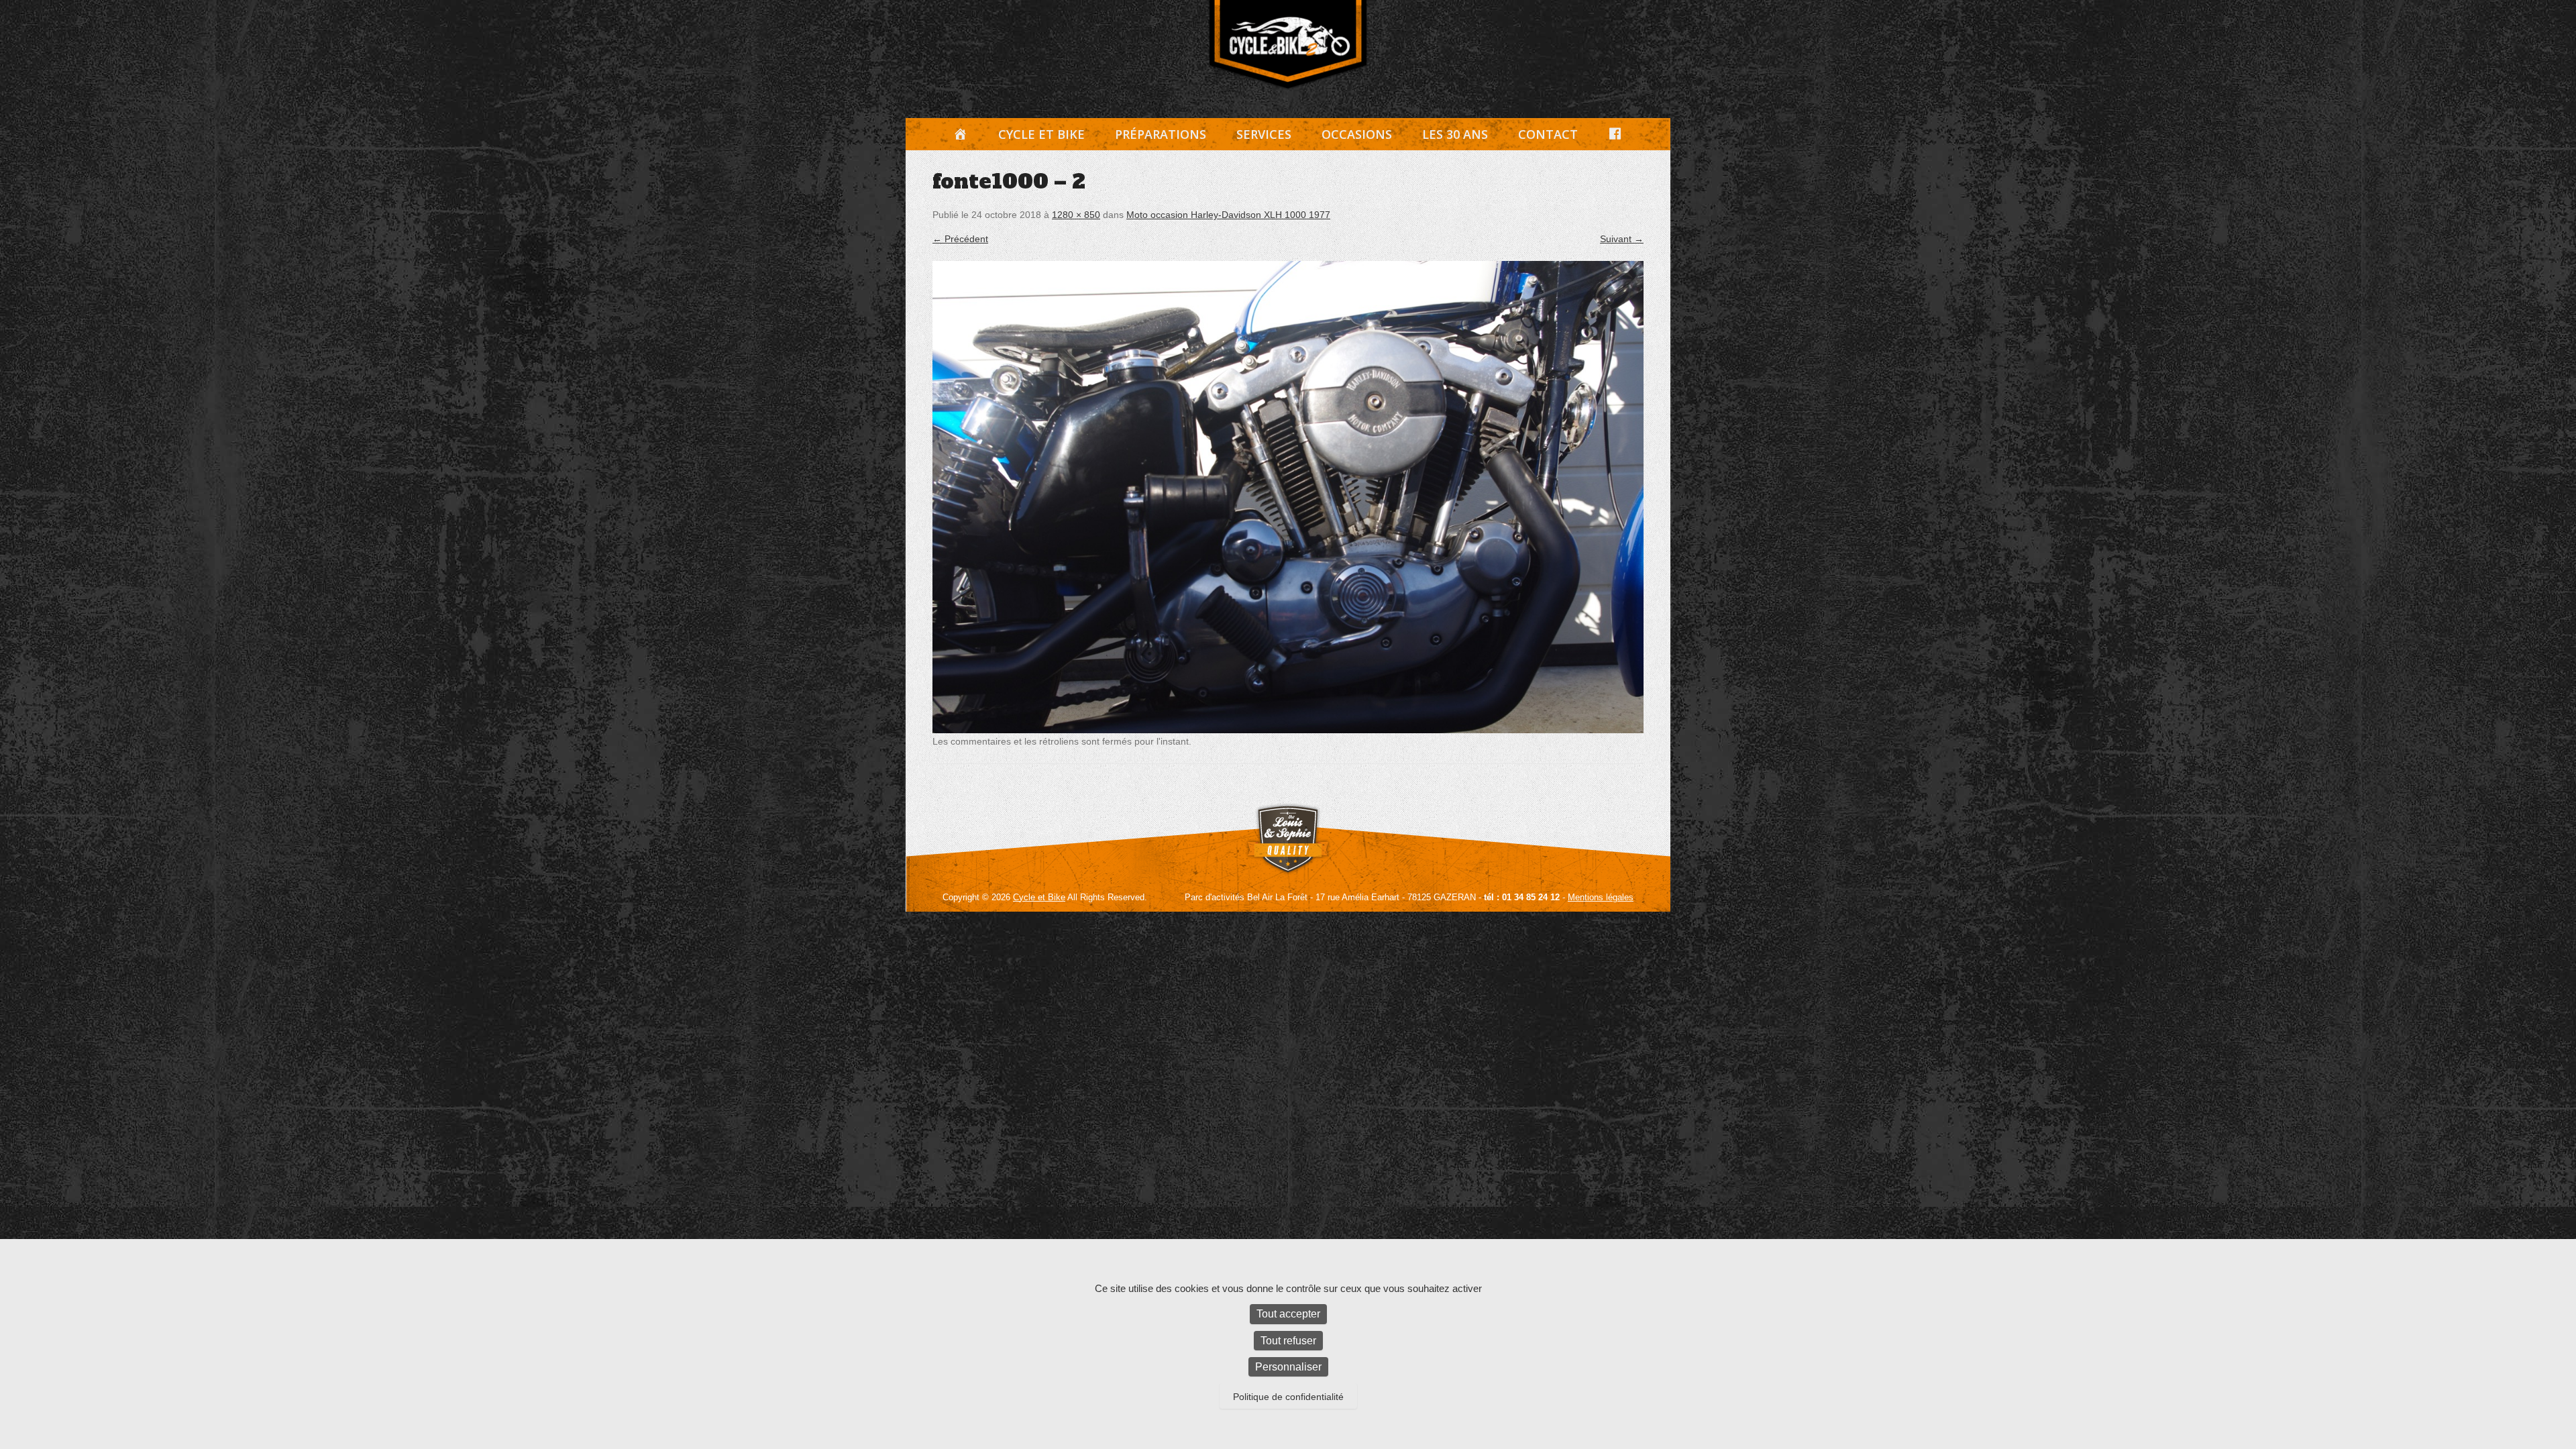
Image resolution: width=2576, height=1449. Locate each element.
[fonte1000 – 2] (1288, 497)
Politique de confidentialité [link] (1288, 1397)
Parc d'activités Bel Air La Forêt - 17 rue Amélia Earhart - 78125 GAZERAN (1330, 897)
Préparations (1161, 134)
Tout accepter (1288, 1314)
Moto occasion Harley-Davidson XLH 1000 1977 (1228, 215)
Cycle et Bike (1041, 134)
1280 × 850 (1076, 215)
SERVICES (1264, 134)
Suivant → (1622, 239)
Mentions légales (1601, 897)
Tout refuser (1288, 1341)
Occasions (1357, 134)
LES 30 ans (1455, 134)
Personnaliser (1288, 1367)
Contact (1548, 134)
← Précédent (960, 239)
